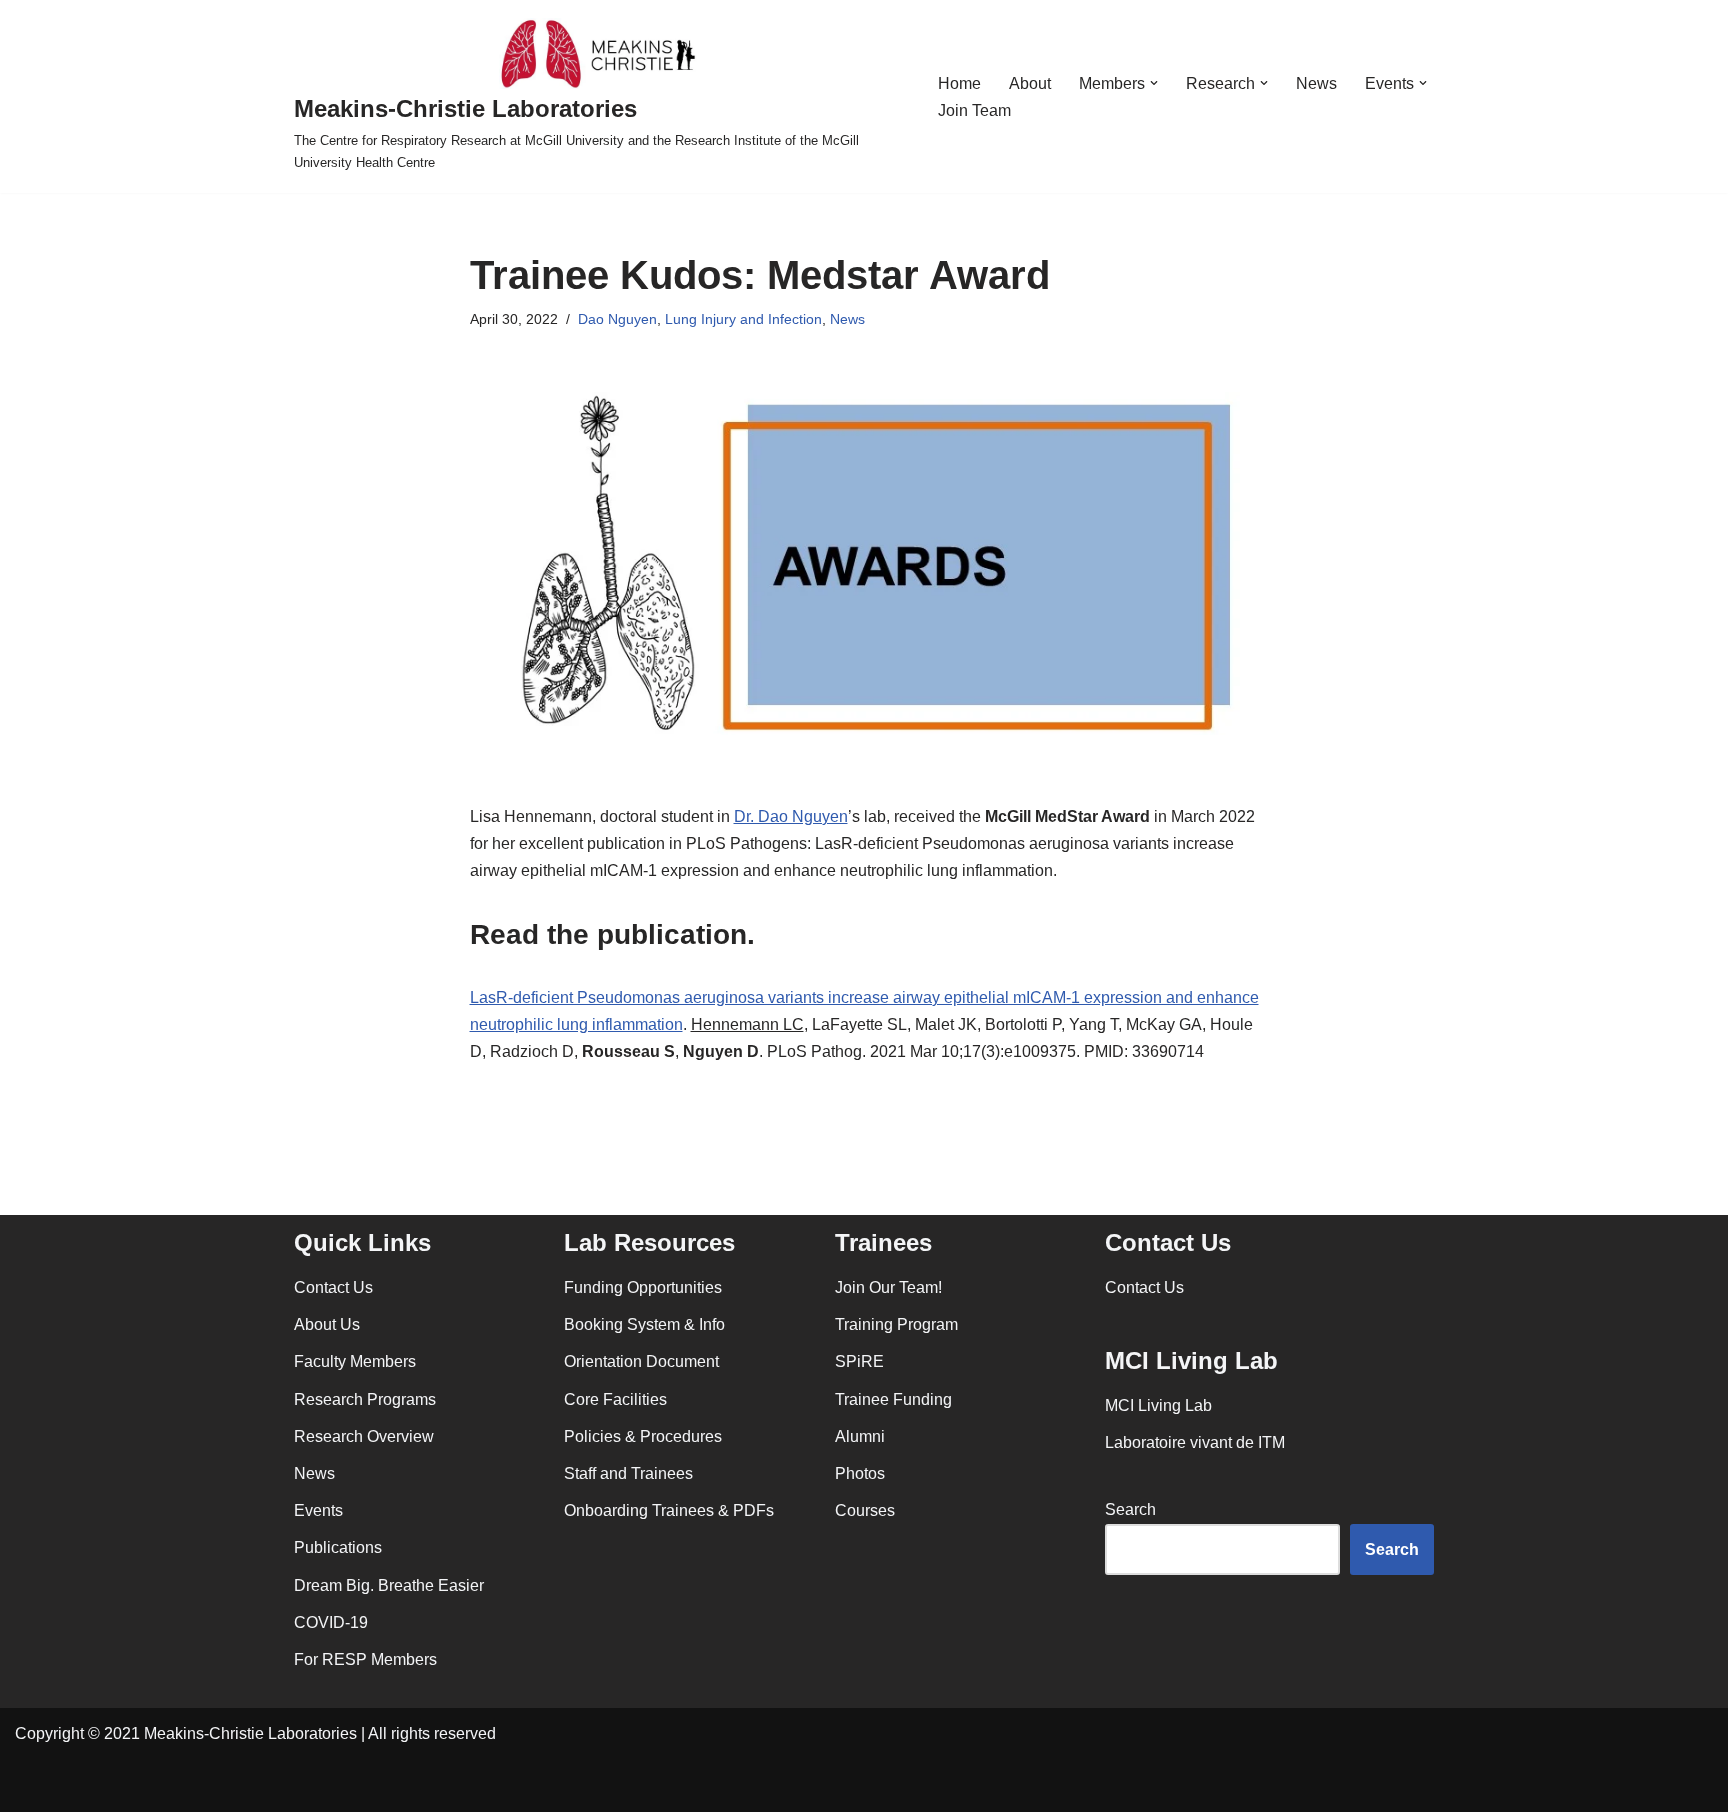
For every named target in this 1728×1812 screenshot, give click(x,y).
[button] (1154, 83)
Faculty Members (355, 1361)
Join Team (974, 110)
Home (959, 83)
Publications (338, 1547)
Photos (860, 1473)
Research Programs (365, 1399)
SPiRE (859, 1361)
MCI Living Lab (1158, 1405)
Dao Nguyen (617, 319)
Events (318, 1510)
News (1316, 83)
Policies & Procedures (643, 1436)
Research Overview (364, 1436)
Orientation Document (641, 1361)
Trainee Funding (893, 1399)
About (1030, 83)
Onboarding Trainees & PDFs (669, 1510)
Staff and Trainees (628, 1473)
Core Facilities (615, 1399)
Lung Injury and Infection (743, 319)
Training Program (896, 1324)
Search (1130, 1509)
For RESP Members (365, 1659)
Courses (865, 1510)
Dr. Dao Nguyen (791, 816)
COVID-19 (331, 1622)
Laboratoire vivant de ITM (1195, 1442)
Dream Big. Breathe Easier (389, 1585)
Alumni (860, 1436)
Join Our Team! (888, 1287)
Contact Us (333, 1287)
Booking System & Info (644, 1324)
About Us (327, 1324)
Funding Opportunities (643, 1287)
